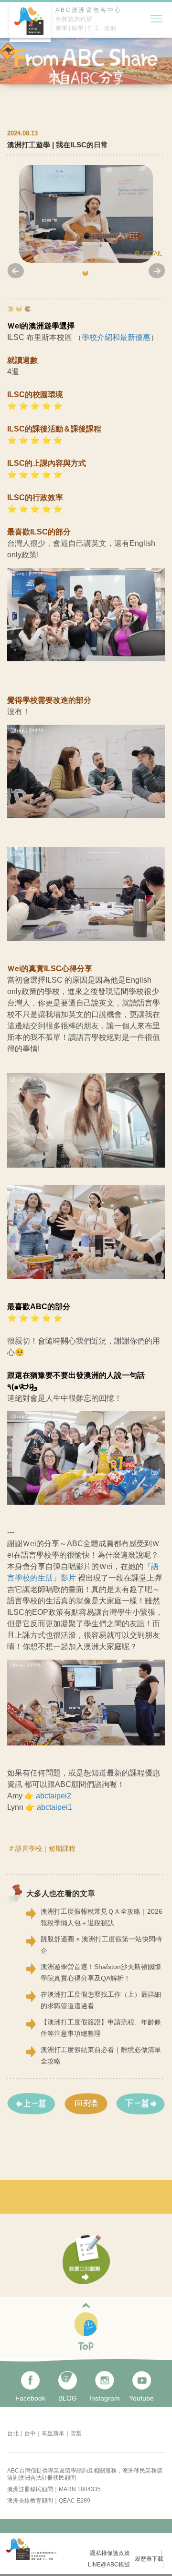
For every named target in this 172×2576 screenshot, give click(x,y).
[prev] (31, 2104)
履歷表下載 (149, 2559)
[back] (86, 2104)
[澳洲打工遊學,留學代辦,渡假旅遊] (31, 39)
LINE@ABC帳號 (109, 2565)
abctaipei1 (54, 1807)
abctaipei (51, 1796)
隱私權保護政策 (110, 2553)
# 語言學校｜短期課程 (43, 1848)
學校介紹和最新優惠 (116, 337)
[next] (140, 2104)
